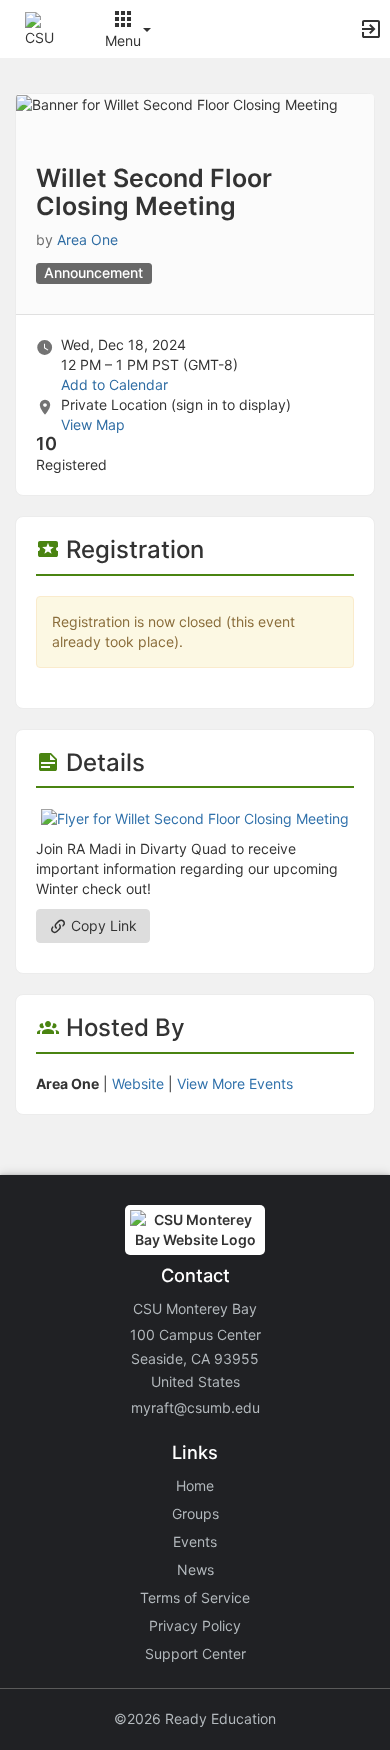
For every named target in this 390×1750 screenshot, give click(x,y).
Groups (195, 1513)
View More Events (235, 1083)
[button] (42, 27)
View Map (93, 424)
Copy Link (102, 925)
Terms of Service (195, 1597)
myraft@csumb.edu (195, 1407)
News (195, 1569)
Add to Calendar (114, 384)
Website (138, 1083)
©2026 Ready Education (195, 1718)
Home (195, 1485)
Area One (87, 239)
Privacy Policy (195, 1625)
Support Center (195, 1653)
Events (195, 1541)
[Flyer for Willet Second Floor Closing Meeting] (195, 817)
